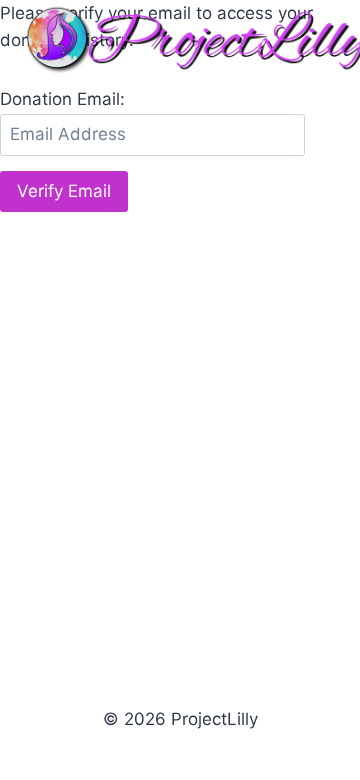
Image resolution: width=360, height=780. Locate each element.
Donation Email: (62, 99)
